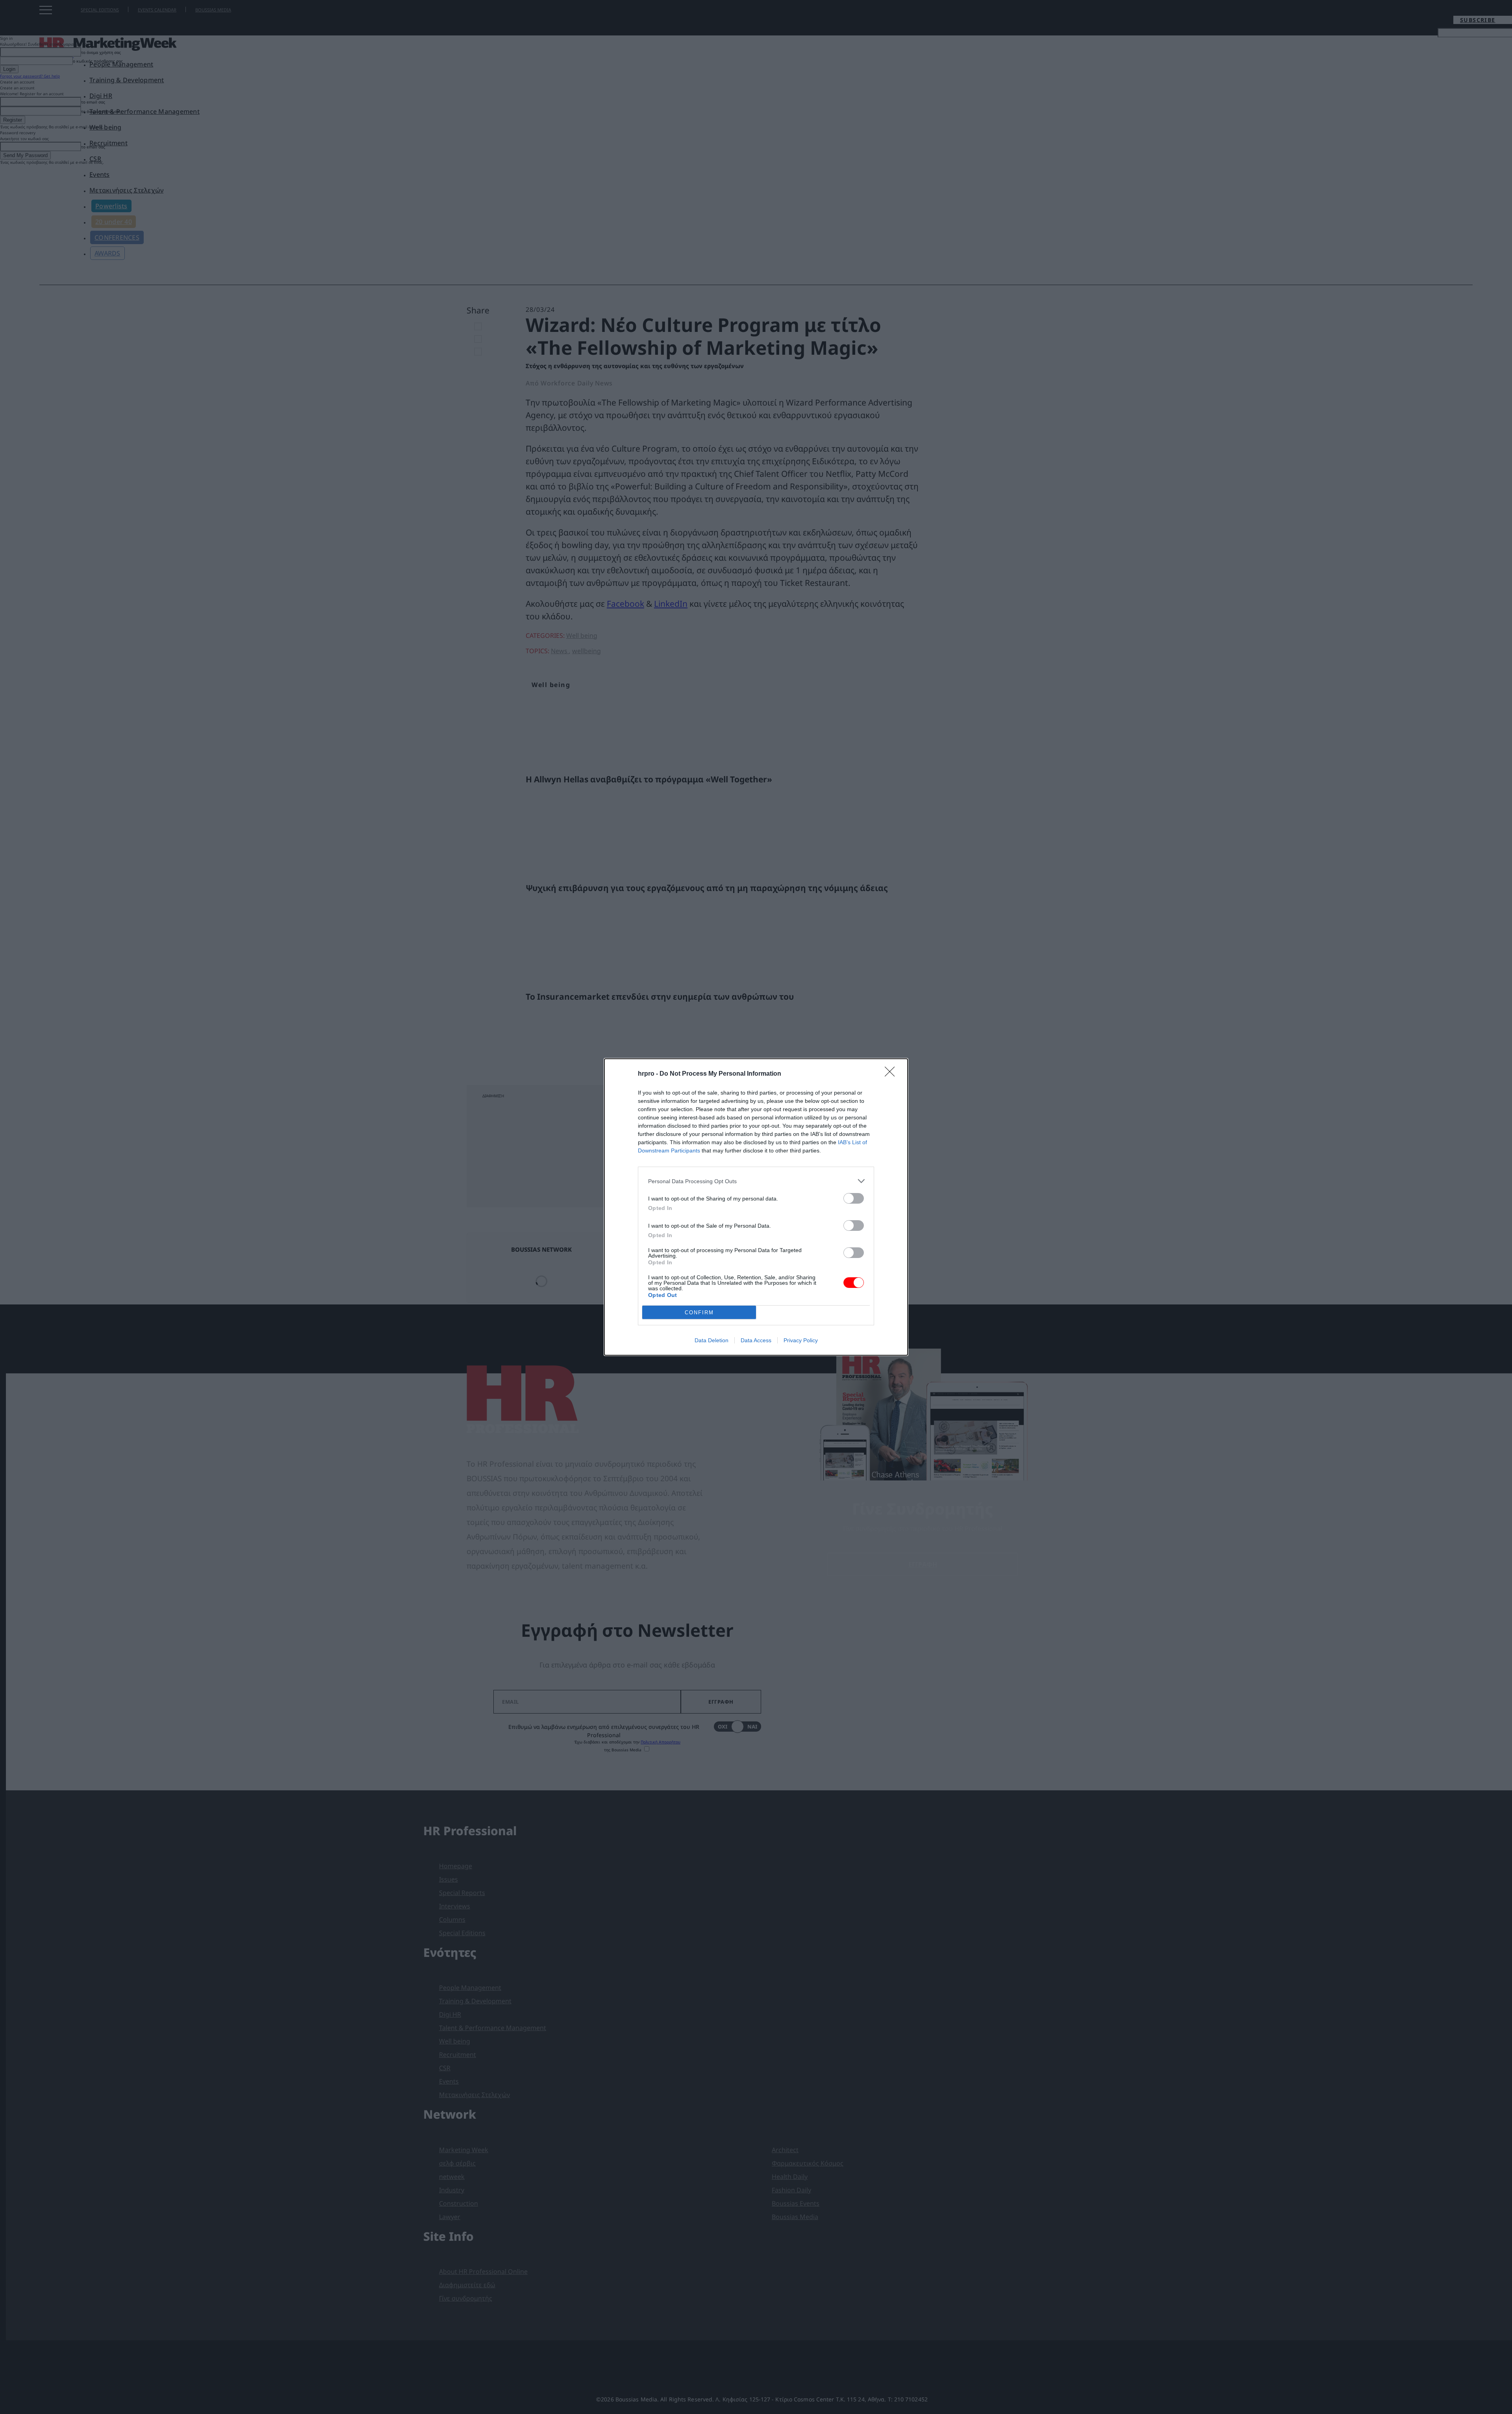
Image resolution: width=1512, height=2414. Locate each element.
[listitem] (756, 1181)
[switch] (854, 1198)
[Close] (892, 1074)
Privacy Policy (801, 1340)
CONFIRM (699, 1313)
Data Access (756, 1340)
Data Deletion (712, 1340)
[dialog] (756, 1207)
